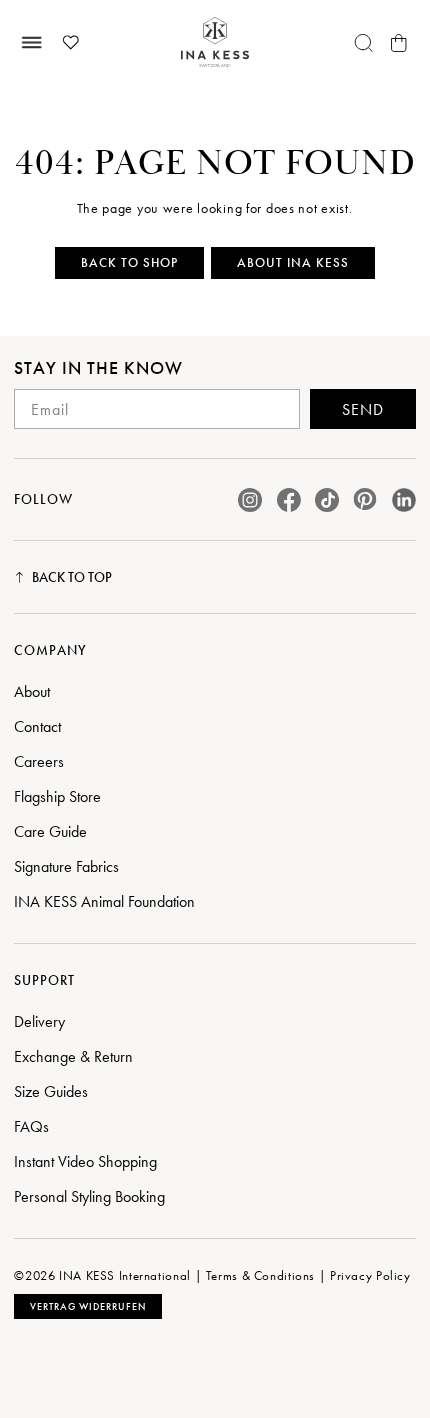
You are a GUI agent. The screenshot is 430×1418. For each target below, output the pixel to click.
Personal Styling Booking (89, 1196)
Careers (39, 761)
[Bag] (399, 43)
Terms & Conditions (260, 1276)
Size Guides (51, 1091)
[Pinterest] (365, 499)
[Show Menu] (31, 43)
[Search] (364, 43)
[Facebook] (289, 500)
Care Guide (50, 831)
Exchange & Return (73, 1056)
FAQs (31, 1126)
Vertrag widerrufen (88, 1306)
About (32, 691)
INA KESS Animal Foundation (104, 901)
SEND (363, 409)
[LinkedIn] (404, 500)
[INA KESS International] (215, 42)
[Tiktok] (327, 500)
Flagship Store (57, 796)
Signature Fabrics (66, 866)
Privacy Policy (370, 1276)
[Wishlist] (70, 43)
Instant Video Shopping (85, 1161)
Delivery (39, 1021)
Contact (37, 726)
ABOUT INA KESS (293, 263)
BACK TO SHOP (129, 263)
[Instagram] (250, 500)
